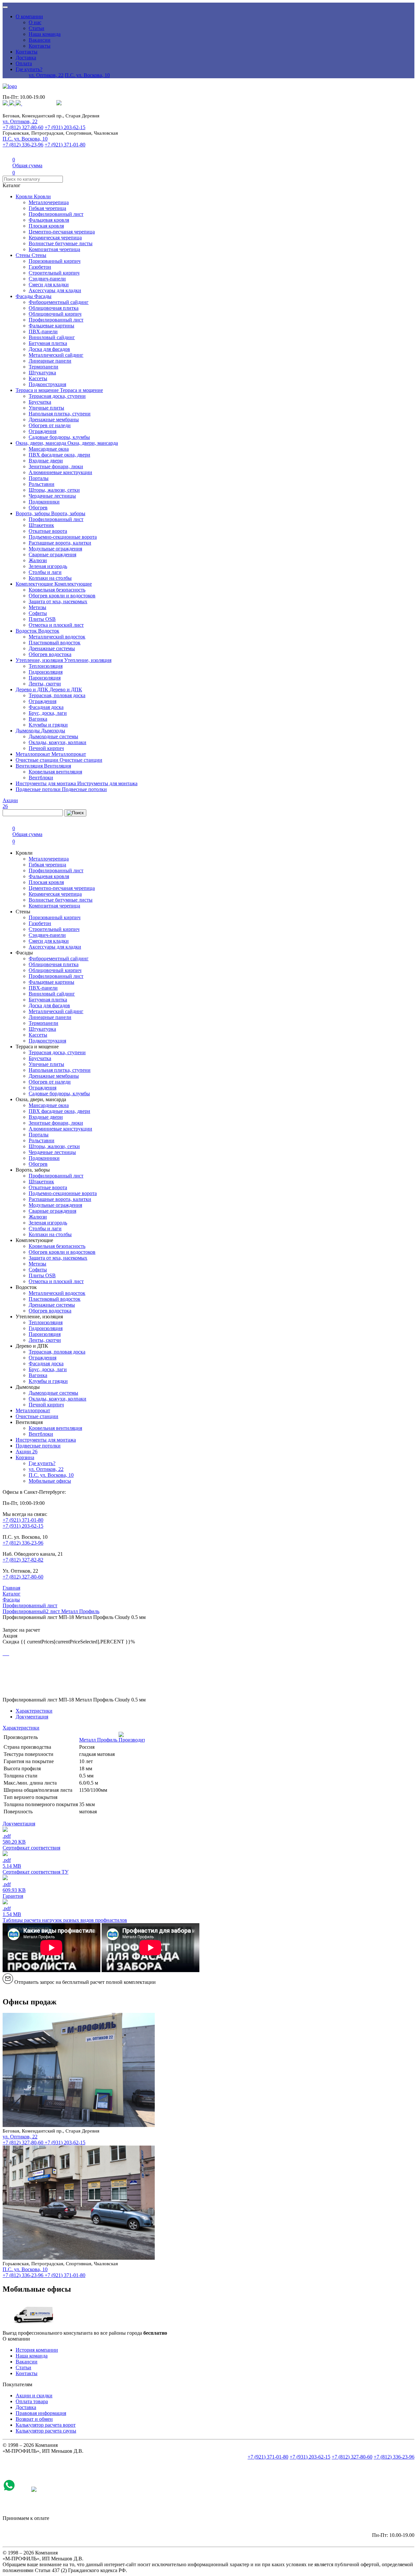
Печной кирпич (46, 748)
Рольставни (42, 484)
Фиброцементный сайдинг (59, 302)
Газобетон (40, 267)
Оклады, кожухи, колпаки (58, 742)
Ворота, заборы (33, 513)
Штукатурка (42, 373)
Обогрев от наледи (50, 425)
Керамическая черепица (55, 238)
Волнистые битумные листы (61, 243)
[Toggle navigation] (5, 7)
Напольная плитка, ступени (60, 414)
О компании (29, 16)
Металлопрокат (34, 754)
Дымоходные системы (53, 736)
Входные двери (46, 461)
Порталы (39, 478)
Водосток (27, 631)
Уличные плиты (46, 408)
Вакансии (40, 40)
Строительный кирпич (54, 273)
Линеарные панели (50, 361)
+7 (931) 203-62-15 (65, 127)
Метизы (37, 607)
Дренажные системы (52, 648)
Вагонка (38, 719)
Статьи (36, 28)
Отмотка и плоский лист (56, 625)
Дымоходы (28, 731)
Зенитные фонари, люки (56, 466)
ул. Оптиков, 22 (46, 75)
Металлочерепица (49, 202)
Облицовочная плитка (54, 308)
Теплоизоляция (46, 666)
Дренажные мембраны (54, 419)
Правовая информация (41, 2413)
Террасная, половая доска (57, 695)
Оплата (24, 63)
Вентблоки (41, 778)
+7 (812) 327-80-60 (23, 127)
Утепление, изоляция (40, 660)
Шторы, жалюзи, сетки (54, 490)
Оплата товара (32, 2401)
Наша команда (45, 34)
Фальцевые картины (51, 326)
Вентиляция (30, 766)
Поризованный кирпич (55, 261)
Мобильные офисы (50, 1481)
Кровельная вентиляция (55, 772)
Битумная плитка (48, 343)
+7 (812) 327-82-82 (23, 1560)
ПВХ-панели (43, 331)
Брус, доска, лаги (48, 713)
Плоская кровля (46, 226)
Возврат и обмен (34, 2419)
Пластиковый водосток (55, 643)
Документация (32, 1717)
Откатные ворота (48, 531)
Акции (27, 1452)
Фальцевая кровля (49, 220)
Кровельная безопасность (57, 590)
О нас (35, 22)
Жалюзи (38, 560)
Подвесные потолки (39, 789)
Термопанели (43, 367)
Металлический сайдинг (56, 355)
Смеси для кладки (49, 285)
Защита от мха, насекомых (58, 601)
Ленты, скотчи (45, 684)
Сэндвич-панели (47, 279)
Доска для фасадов (49, 349)
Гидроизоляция (46, 672)
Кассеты (38, 378)
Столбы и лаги (45, 572)
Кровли (25, 196)
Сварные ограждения (52, 554)
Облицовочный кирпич (55, 314)
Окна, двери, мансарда (42, 443)
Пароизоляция (45, 678)
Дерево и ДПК (33, 689)
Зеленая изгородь (48, 566)
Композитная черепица (54, 249)
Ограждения (43, 431)
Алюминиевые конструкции (60, 472)
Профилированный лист (56, 214)
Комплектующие (35, 584)
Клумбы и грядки (48, 725)
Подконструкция (47, 384)
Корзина (25, 1457)
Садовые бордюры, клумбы (59, 437)
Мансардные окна (49, 449)
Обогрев (38, 508)
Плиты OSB (42, 619)
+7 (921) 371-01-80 (65, 145)
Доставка (26, 58)
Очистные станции (38, 760)
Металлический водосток (57, 637)
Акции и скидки (34, 2396)
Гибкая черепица (47, 208)
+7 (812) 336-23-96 (23, 145)
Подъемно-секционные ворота (63, 537)
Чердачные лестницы (52, 496)
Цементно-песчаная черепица (62, 232)
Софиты (38, 613)
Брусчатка (40, 402)
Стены (24, 255)
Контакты (40, 46)
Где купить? (29, 69)
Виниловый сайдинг (52, 337)
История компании (37, 2350)
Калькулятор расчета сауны (46, 2431)
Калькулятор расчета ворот (46, 2425)
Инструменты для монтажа (46, 783)
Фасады (25, 296)
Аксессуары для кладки (55, 290)
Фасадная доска (46, 707)
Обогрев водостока (50, 654)
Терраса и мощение (38, 390)
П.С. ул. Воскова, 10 (87, 75)
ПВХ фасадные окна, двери (59, 455)
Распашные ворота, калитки (60, 543)
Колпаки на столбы (50, 578)
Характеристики (34, 1711)
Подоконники (44, 502)
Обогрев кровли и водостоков (62, 596)
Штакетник (41, 525)
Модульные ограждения (55, 549)
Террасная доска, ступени (57, 396)
